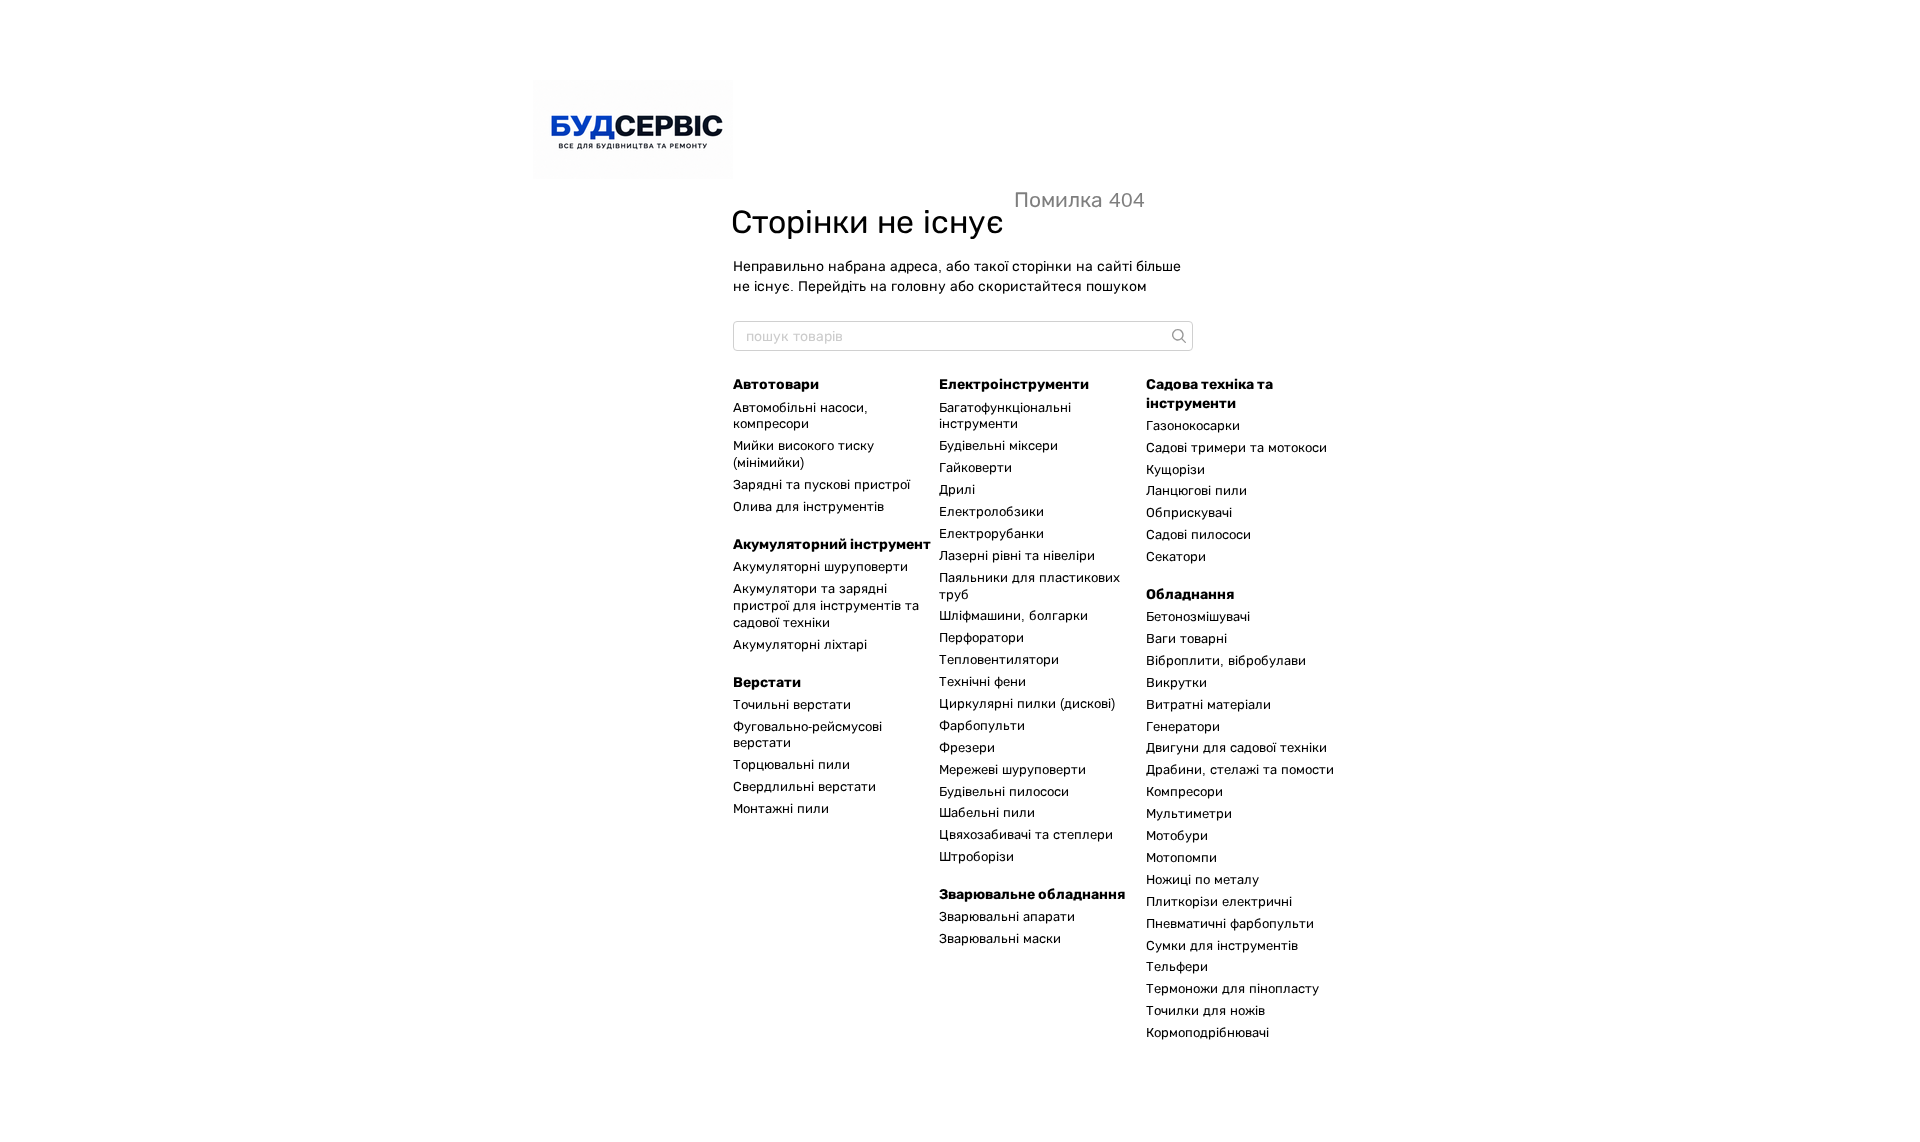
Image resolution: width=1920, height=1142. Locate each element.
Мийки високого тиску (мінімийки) (803, 454)
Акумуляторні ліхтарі (800, 644)
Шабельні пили (987, 812)
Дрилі (957, 489)
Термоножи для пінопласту (1232, 988)
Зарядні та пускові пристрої (821, 484)
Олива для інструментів (808, 506)
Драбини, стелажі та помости (1240, 769)
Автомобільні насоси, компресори (800, 416)
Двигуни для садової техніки (1236, 747)
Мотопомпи (1181, 857)
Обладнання (1190, 594)
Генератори (1183, 726)
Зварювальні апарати (1007, 916)
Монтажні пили (781, 808)
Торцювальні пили (791, 764)
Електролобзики (991, 511)
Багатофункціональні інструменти (1005, 416)
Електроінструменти (1014, 384)
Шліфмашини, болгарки (1013, 615)
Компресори (1184, 791)
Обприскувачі (1189, 512)
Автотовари (776, 384)
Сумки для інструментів (1222, 945)
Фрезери (967, 747)
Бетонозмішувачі (1198, 616)
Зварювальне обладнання (1032, 894)
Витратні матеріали (1208, 704)
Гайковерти (975, 467)
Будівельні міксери (998, 445)
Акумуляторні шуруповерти (820, 566)
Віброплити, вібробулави (1226, 660)
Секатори (1176, 556)
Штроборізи (976, 856)
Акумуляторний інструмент (832, 544)
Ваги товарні (1186, 638)
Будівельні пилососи (1004, 791)
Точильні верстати (792, 704)
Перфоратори (981, 637)
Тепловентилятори (999, 659)
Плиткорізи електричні (1219, 901)
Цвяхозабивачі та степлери (1026, 834)
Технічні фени (982, 681)
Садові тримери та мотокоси (1236, 447)
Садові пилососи (1198, 534)
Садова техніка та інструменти (1209, 393)
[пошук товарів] (1177, 336)
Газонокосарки (1193, 425)
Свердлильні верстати (804, 786)
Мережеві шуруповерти (1012, 769)
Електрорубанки (991, 533)
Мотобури (1177, 835)
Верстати (767, 682)
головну (918, 286)
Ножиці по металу (1202, 879)
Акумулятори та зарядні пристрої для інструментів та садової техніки (826, 605)
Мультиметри (1189, 813)
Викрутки (1176, 682)
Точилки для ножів (1205, 1010)
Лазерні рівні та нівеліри (1017, 555)
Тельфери (1177, 966)
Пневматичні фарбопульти (1230, 923)
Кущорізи (1175, 469)
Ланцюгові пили (1196, 490)
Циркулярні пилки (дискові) (1027, 703)
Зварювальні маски (1000, 938)
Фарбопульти (982, 725)
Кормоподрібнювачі (1207, 1032)
